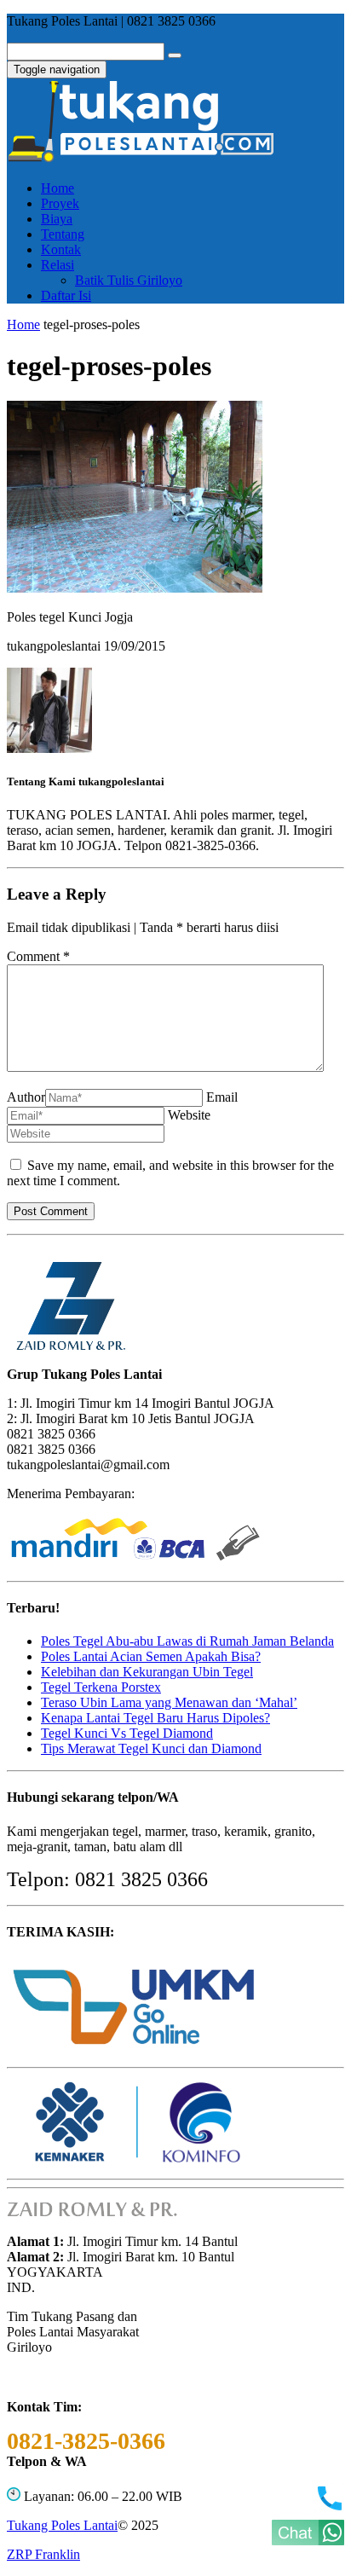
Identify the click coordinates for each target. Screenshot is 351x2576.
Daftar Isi (66, 295)
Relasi (58, 265)
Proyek (60, 203)
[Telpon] (329, 2508)
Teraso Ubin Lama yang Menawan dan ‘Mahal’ (169, 1702)
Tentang (63, 234)
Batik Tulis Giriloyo (129, 280)
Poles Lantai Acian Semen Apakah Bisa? (151, 1656)
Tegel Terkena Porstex (101, 1687)
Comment (38, 956)
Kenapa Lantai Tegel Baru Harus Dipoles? (155, 1718)
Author (26, 1097)
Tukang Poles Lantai (62, 2525)
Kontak (61, 249)
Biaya (57, 219)
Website (189, 1115)
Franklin (43, 2554)
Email (222, 1097)
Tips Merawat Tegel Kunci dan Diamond (151, 1748)
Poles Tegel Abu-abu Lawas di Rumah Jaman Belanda (187, 1641)
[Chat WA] (308, 2541)
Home (58, 188)
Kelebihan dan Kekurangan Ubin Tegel (147, 1672)
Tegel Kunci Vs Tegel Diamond (127, 1733)
